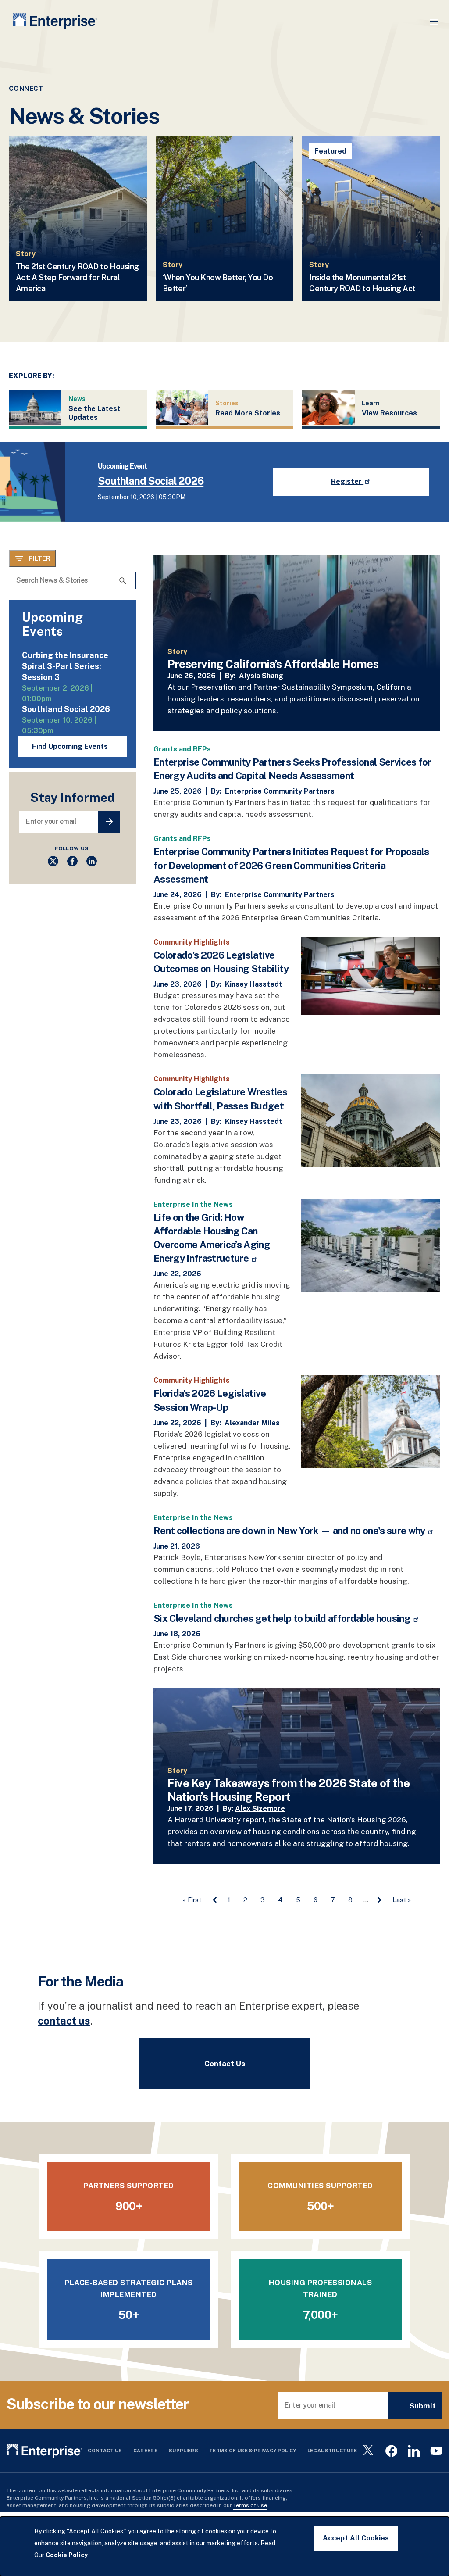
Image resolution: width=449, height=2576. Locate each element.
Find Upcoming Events (70, 746)
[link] (297, 643)
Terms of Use (250, 2505)
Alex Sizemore (260, 1809)
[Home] (55, 23)
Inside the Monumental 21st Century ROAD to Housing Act (362, 283)
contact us (64, 2021)
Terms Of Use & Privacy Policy (253, 2451)
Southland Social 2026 (151, 481)
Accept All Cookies (356, 2538)
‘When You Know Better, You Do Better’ (218, 283)
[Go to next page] (379, 1900)
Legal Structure (332, 2451)
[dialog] (224, 2546)
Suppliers (184, 2451)
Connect (26, 88)
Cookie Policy (67, 2555)
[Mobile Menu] (434, 22)
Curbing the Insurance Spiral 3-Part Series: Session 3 (65, 666)
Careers (146, 2451)
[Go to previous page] (214, 1900)
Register (347, 481)
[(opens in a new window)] (53, 864)
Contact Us (225, 2064)
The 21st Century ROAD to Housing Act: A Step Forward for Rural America (77, 277)
